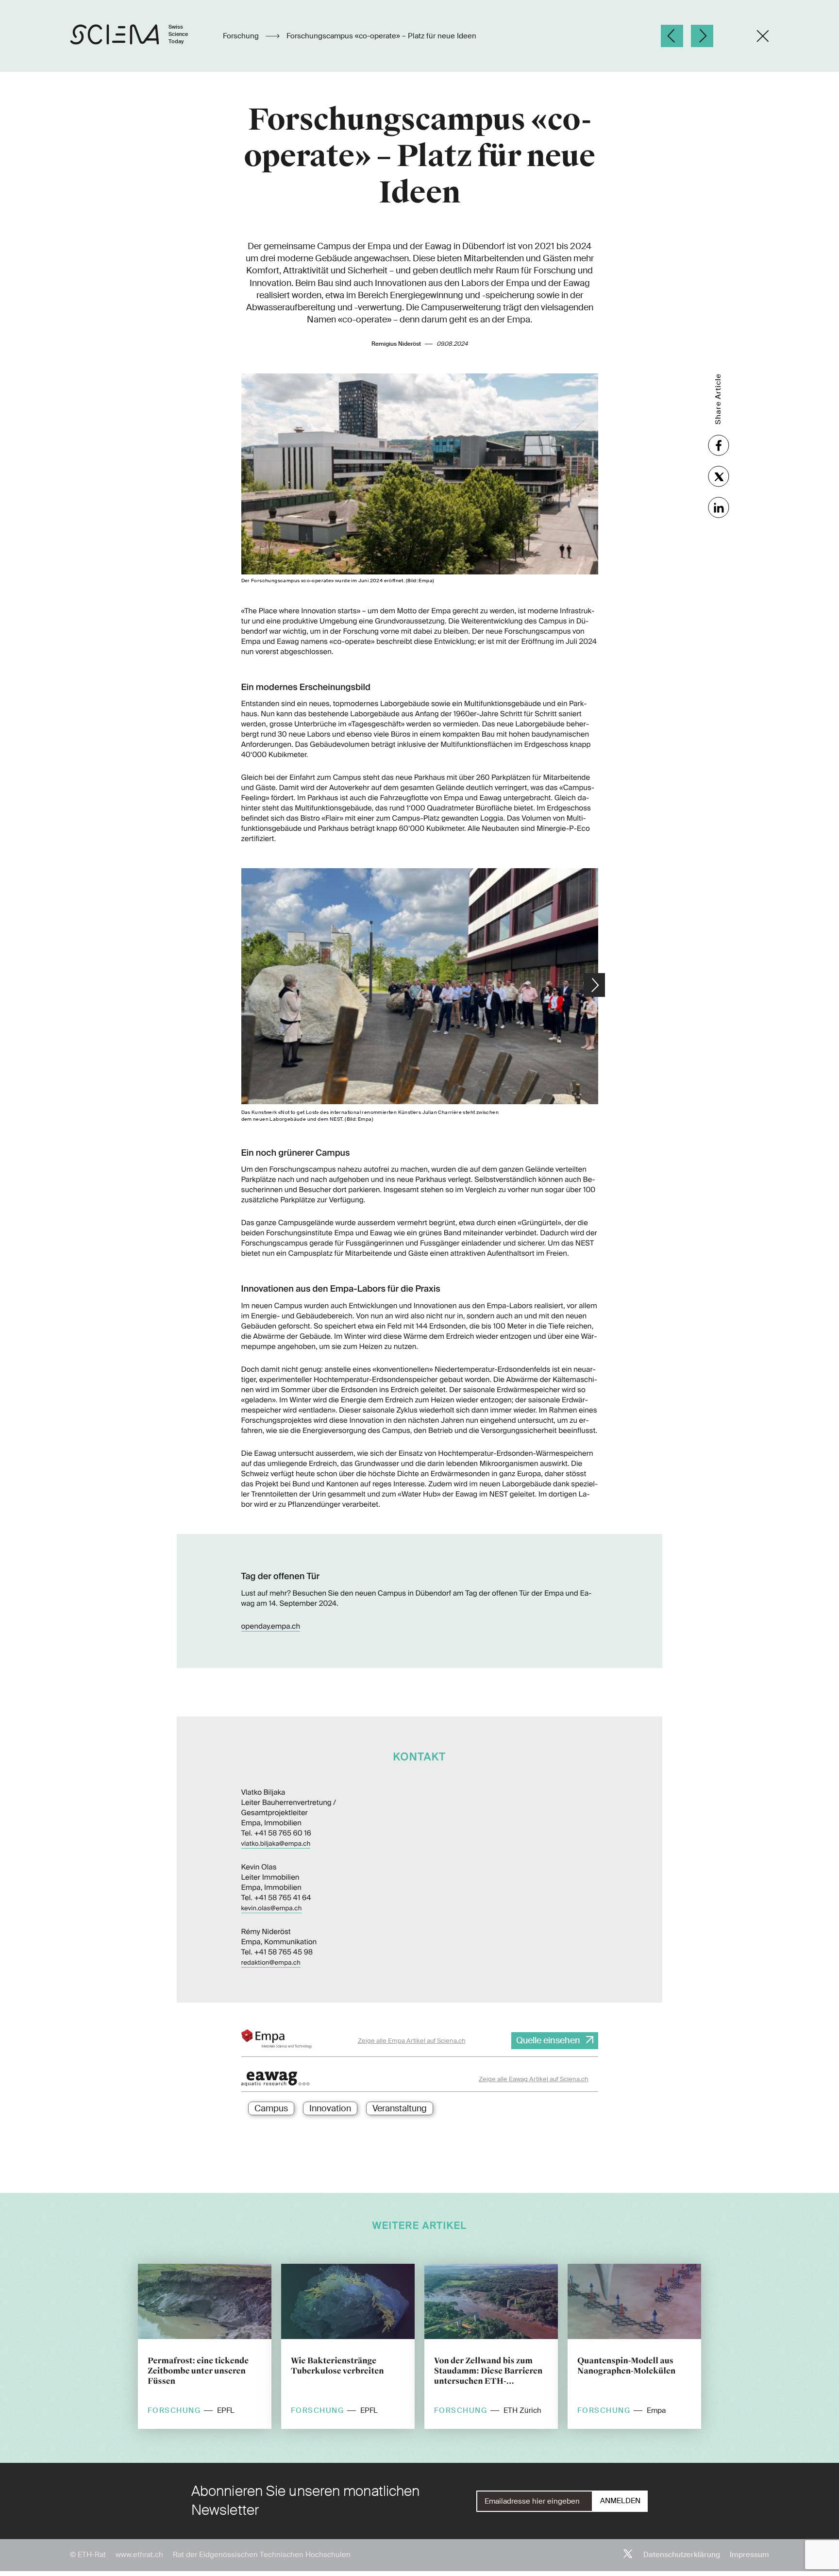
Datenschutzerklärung (682, 2555)
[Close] (763, 36)
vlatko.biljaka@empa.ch (276, 1844)
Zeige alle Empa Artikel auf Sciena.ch (412, 2041)
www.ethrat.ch (139, 2555)
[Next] (702, 36)
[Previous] (672, 36)
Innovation (330, 2108)
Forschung (242, 36)
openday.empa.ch (271, 1626)
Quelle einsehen (548, 2040)
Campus (271, 2108)
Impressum (749, 2555)
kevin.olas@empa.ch (272, 1909)
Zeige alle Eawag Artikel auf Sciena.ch (534, 2079)
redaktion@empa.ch (271, 1963)
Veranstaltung (400, 2108)
